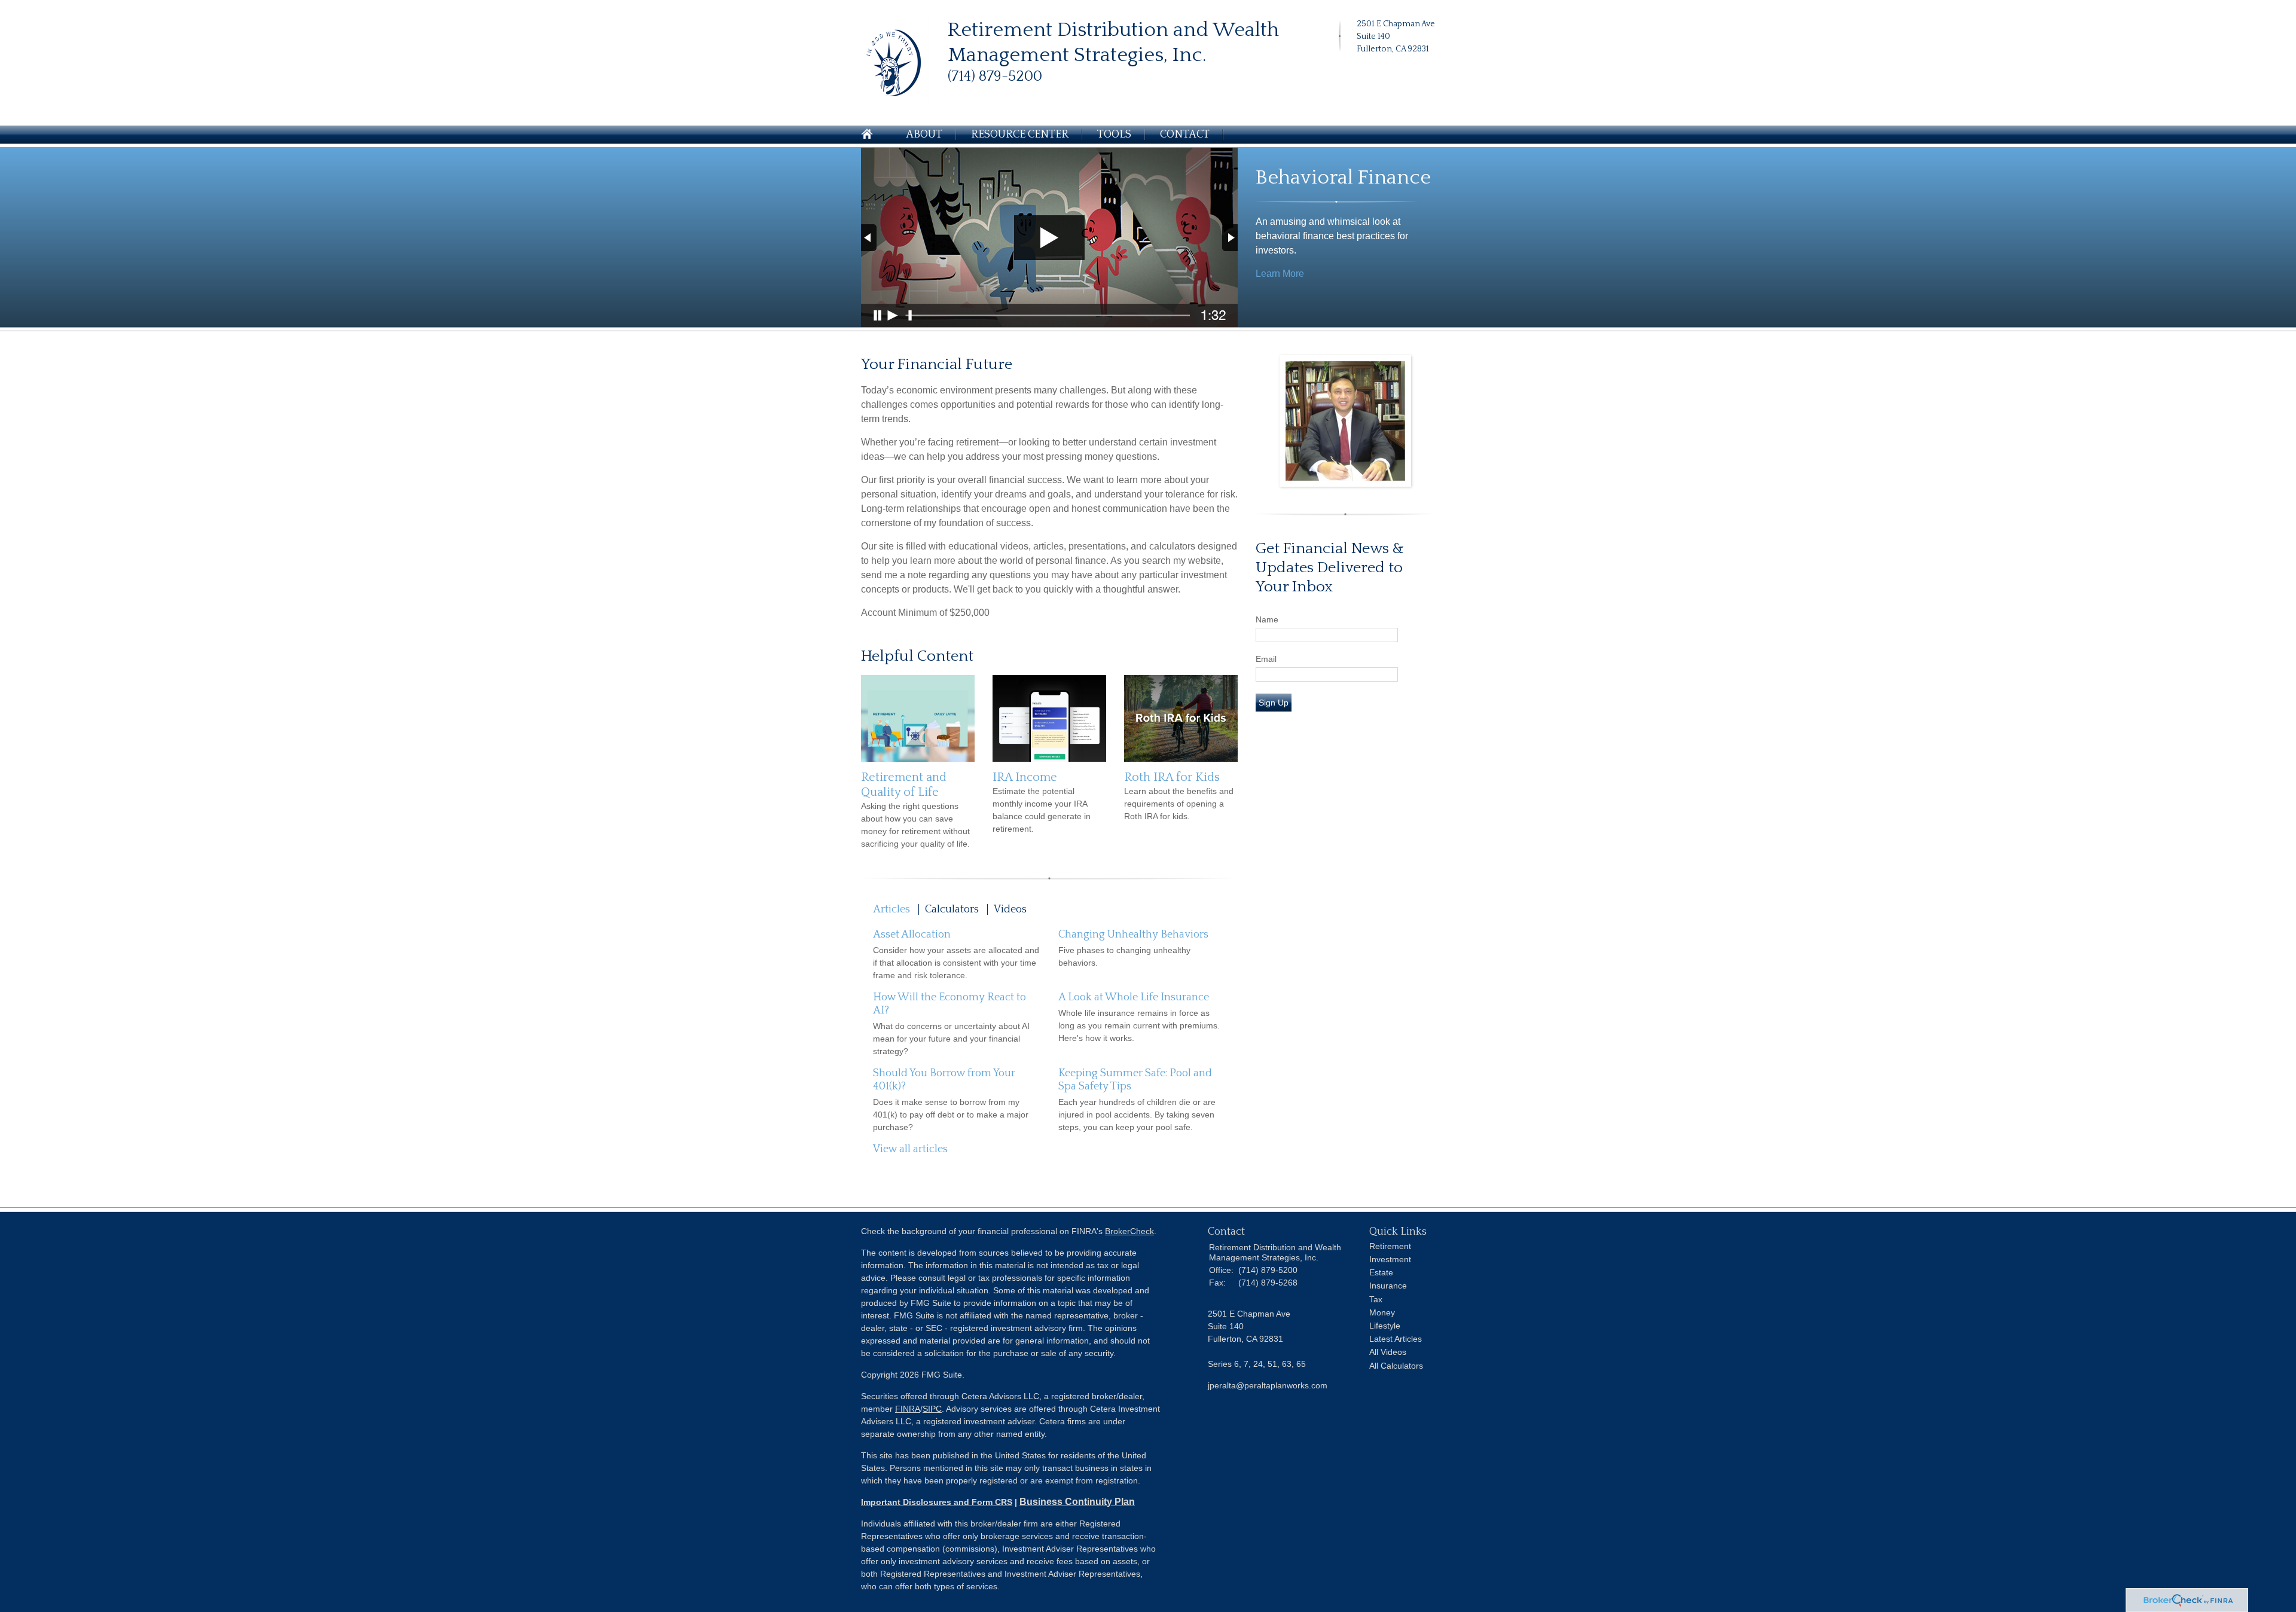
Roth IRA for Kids (1172, 777)
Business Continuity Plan (1077, 1502)
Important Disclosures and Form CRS (937, 1502)
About (924, 135)
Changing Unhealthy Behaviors (1133, 935)
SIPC (932, 1409)
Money (1382, 1312)
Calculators (952, 909)
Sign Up (1274, 703)
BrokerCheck (1129, 1231)
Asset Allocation (912, 935)
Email (1266, 659)
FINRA (908, 1409)
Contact (1185, 135)
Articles (891, 909)
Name (1267, 619)
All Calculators (1396, 1366)
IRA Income (1025, 777)
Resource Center (1020, 135)
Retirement (1390, 1246)
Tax (1376, 1299)
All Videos (1388, 1352)
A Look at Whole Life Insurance (1134, 997)
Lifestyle (1385, 1326)
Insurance (1388, 1286)
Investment (1390, 1259)
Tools (1114, 135)
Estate (1381, 1272)
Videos (1010, 909)
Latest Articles (1396, 1339)
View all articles (910, 1149)
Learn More (1280, 274)
